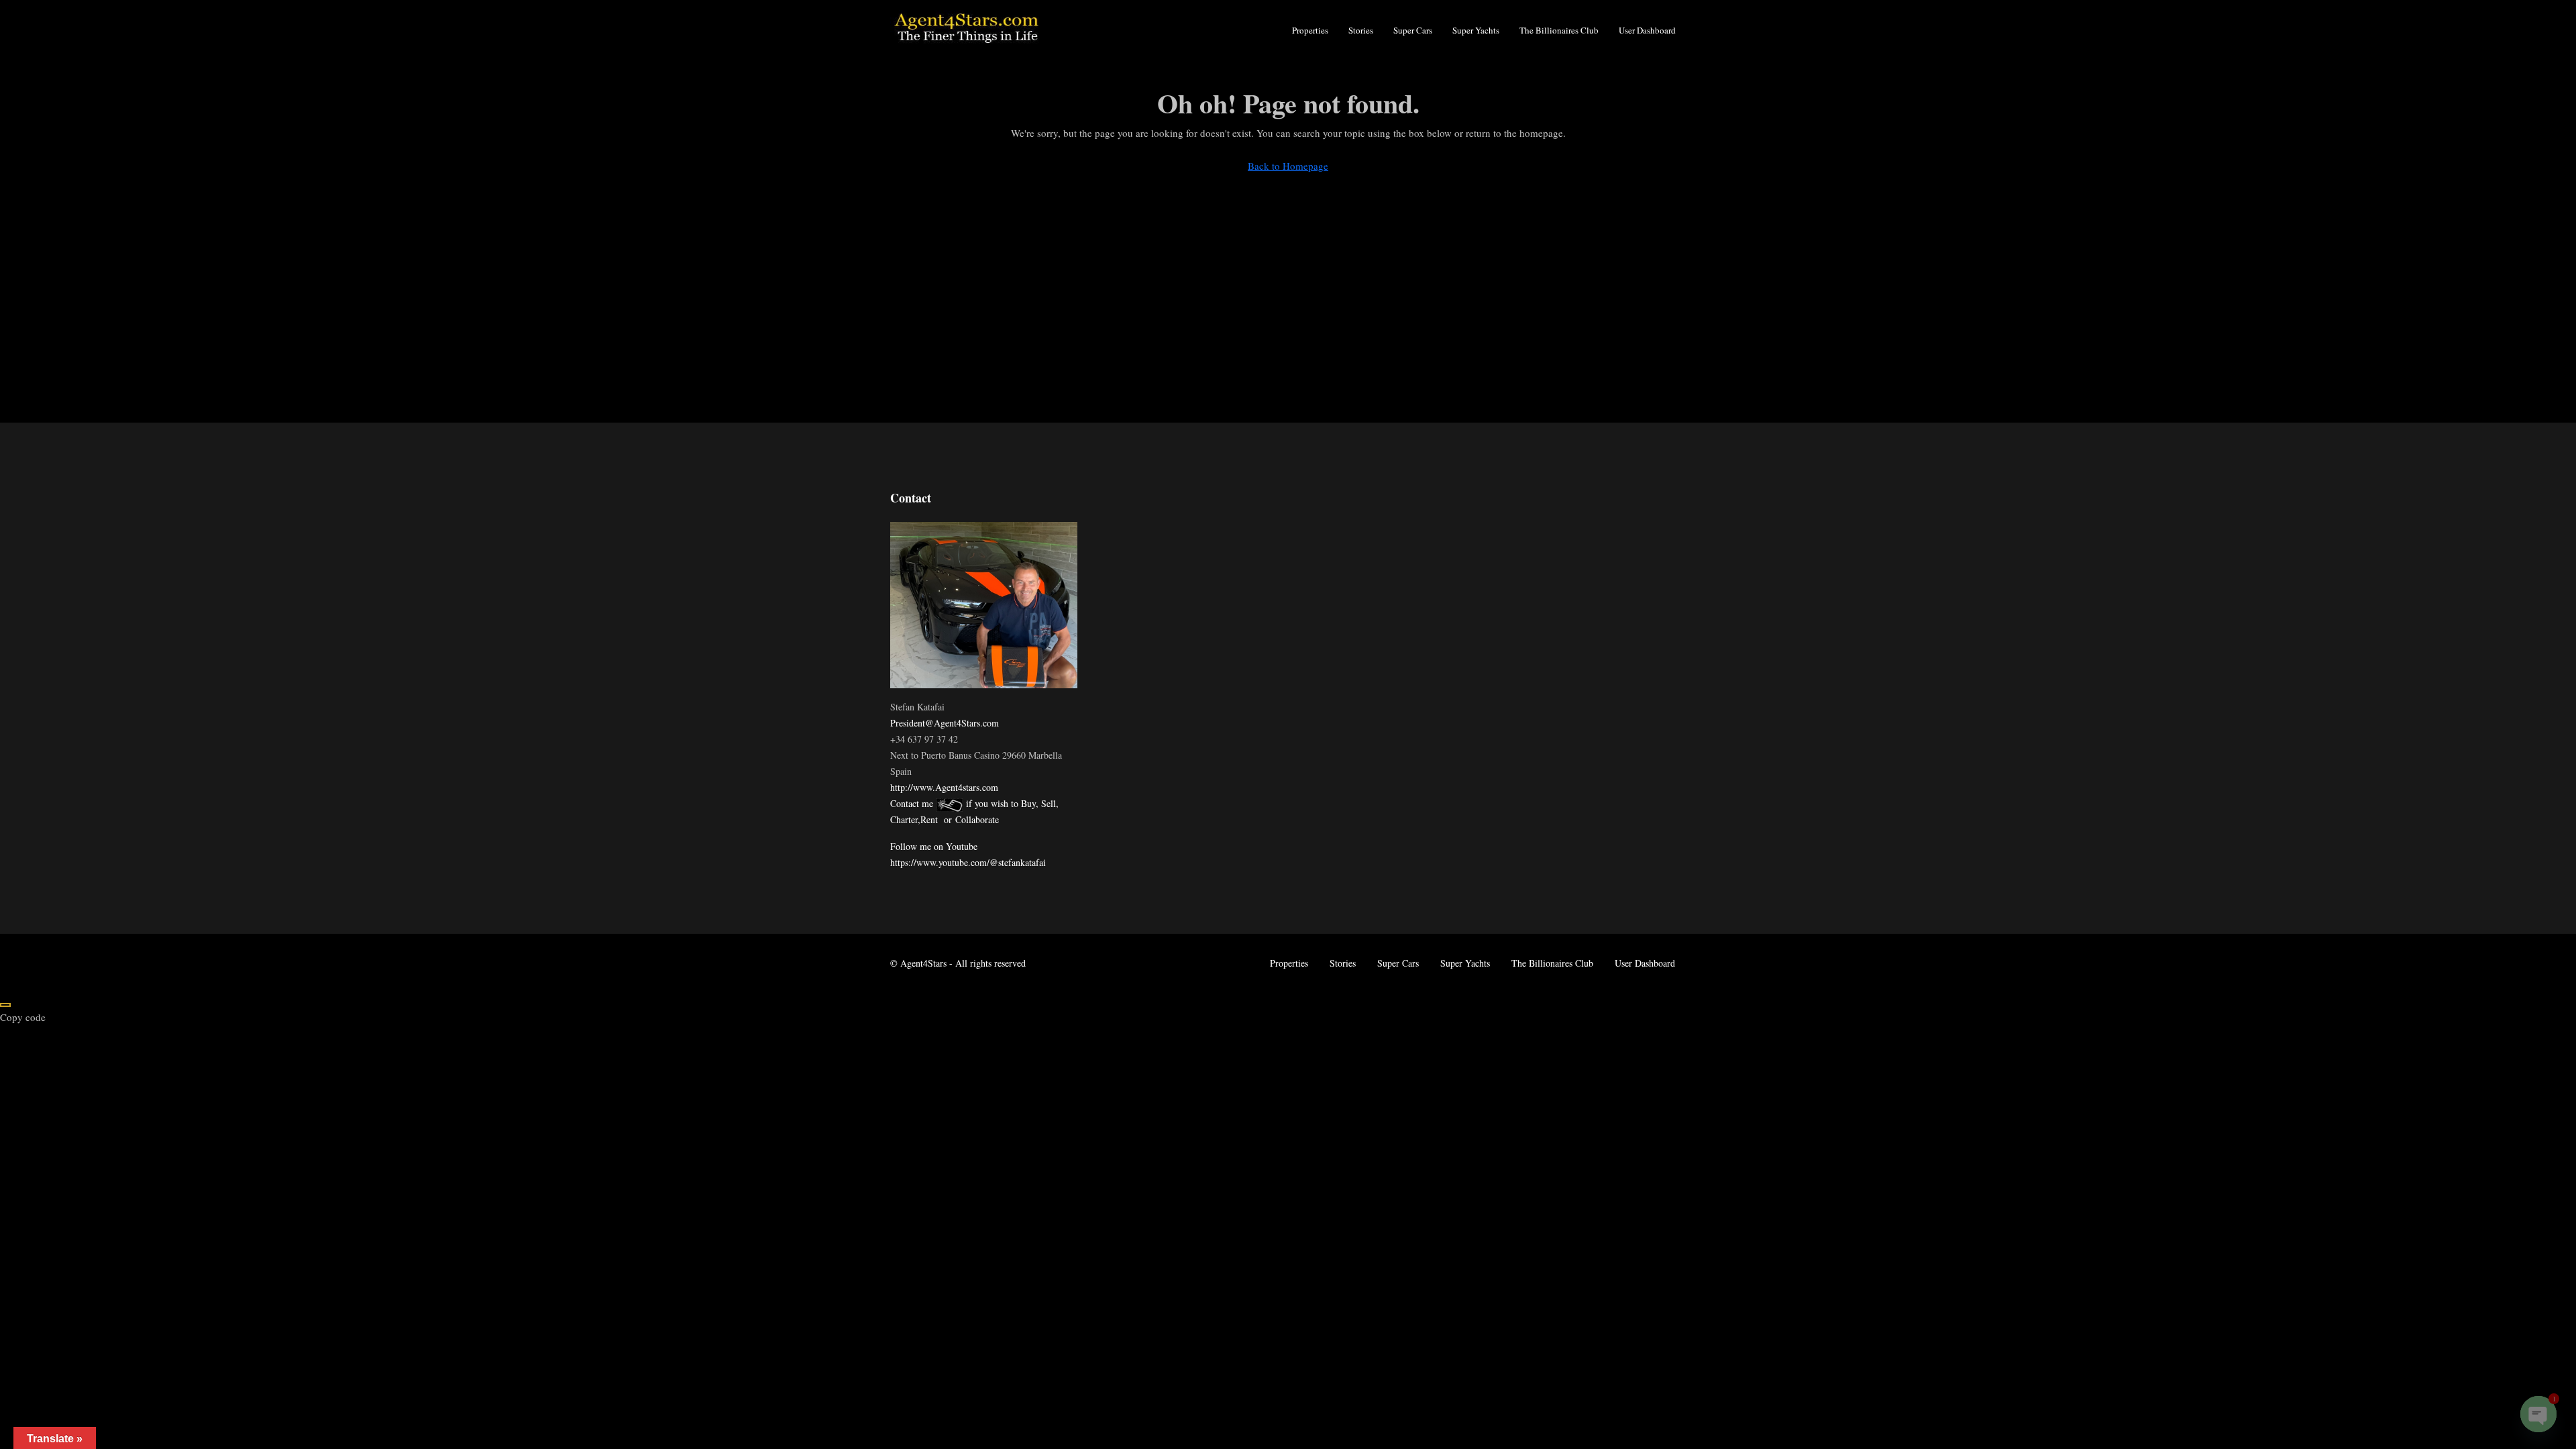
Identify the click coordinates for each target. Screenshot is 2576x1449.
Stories (1361, 30)
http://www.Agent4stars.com (944, 787)
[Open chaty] (2538, 1414)
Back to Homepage (1288, 166)
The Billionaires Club (1559, 30)
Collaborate (977, 819)
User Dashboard (1647, 30)
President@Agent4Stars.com (945, 723)
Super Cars (1413, 30)
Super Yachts (1476, 30)
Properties (1310, 30)
